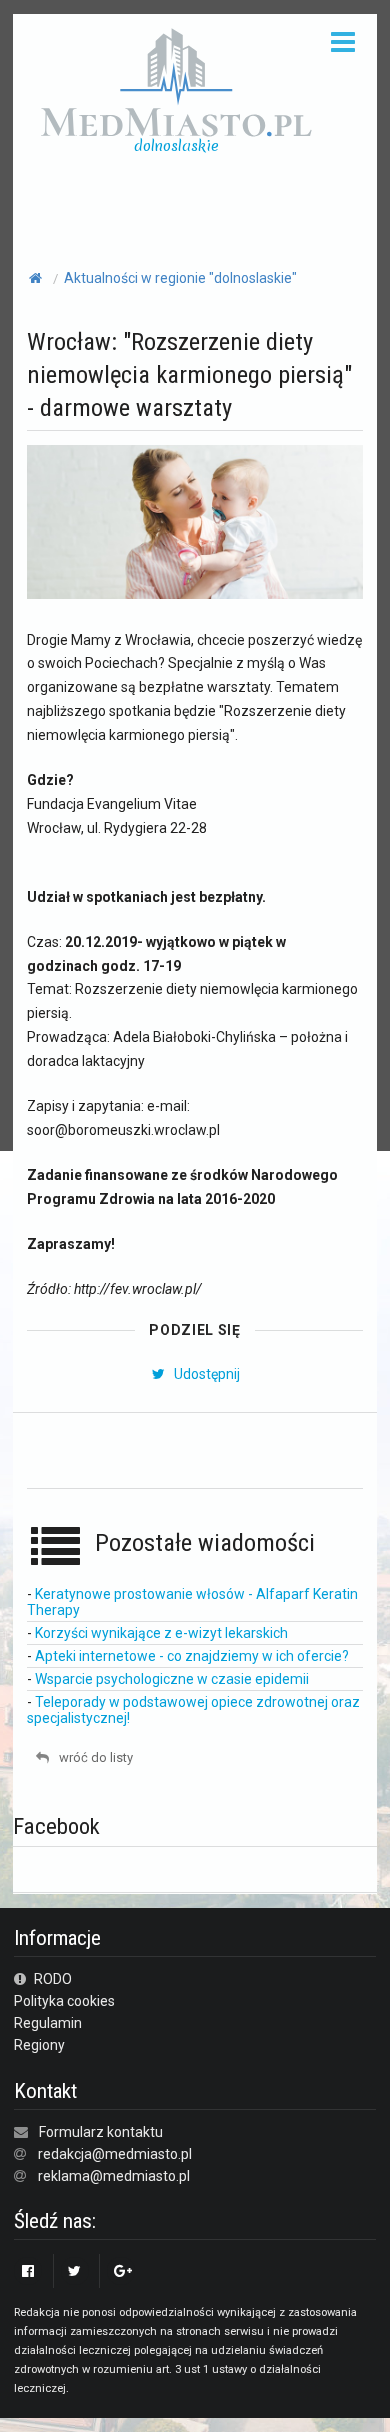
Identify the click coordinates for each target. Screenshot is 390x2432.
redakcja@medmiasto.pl (115, 2154)
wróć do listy (94, 1757)
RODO (51, 1979)
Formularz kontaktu (101, 2132)
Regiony (39, 2045)
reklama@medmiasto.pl (114, 2176)
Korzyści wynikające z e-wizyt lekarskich (161, 1633)
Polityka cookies (64, 2001)
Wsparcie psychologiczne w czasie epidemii (172, 1679)
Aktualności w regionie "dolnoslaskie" (180, 278)
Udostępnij (205, 1374)
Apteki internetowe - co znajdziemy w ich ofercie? (192, 1656)
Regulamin (48, 2023)
